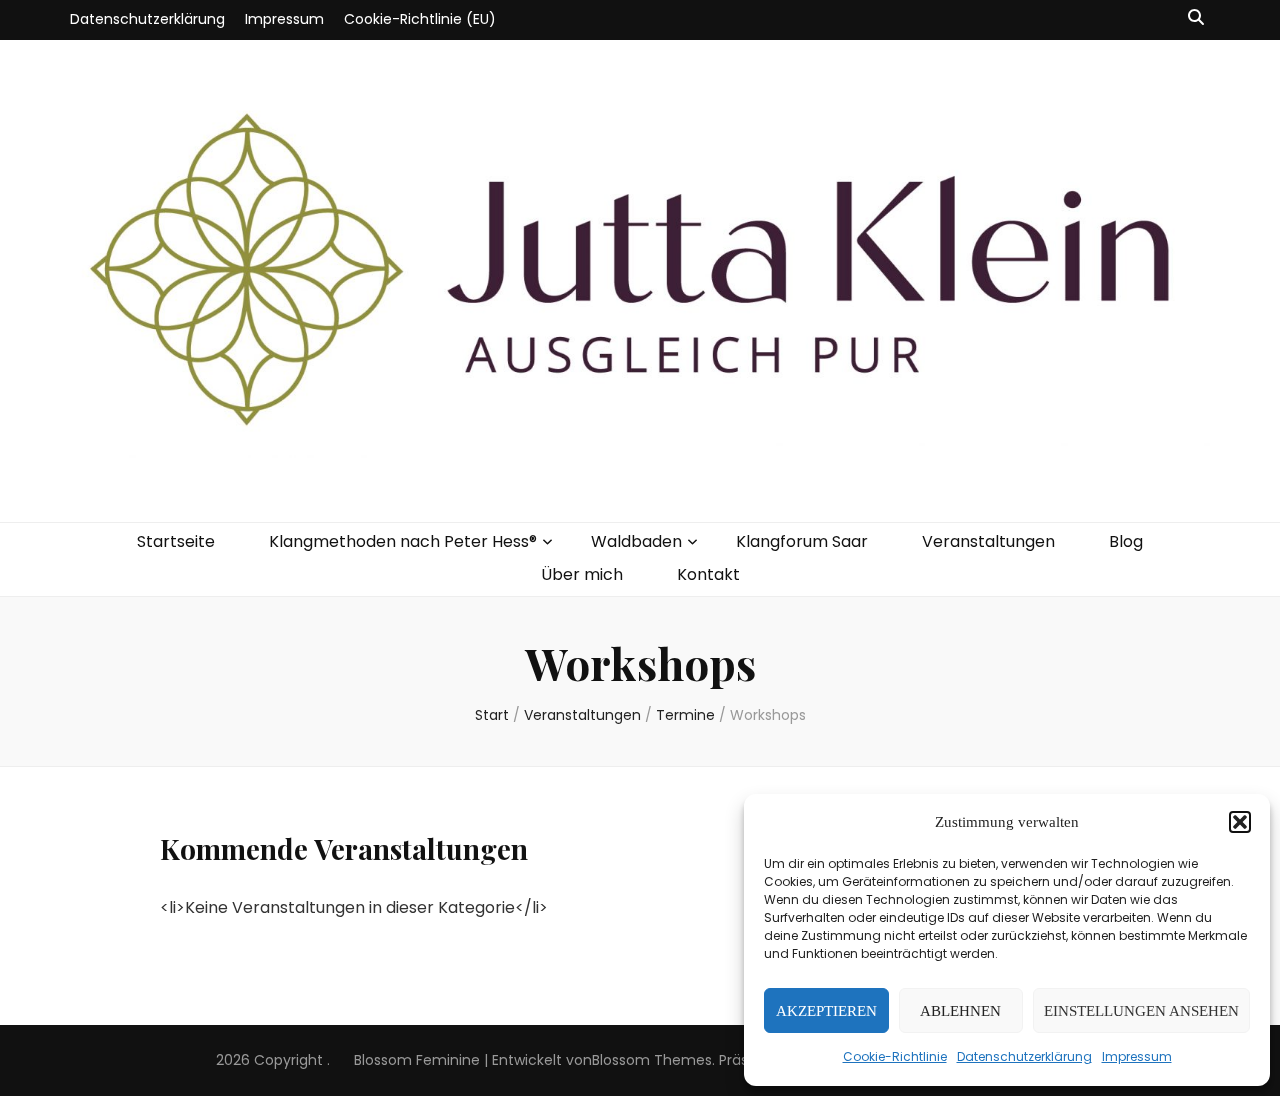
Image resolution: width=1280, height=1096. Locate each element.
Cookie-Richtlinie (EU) (420, 19)
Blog (1126, 541)
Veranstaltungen (988, 541)
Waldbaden (636, 541)
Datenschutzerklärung (1024, 1056)
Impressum (1137, 1056)
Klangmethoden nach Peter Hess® (403, 541)
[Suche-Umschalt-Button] (1196, 18)
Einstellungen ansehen (1141, 1011)
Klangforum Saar (802, 541)
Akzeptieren (826, 1011)
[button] (1240, 822)
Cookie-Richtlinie (895, 1056)
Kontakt (708, 574)
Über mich (582, 574)
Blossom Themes (652, 1060)
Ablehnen (960, 1011)
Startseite (176, 541)
